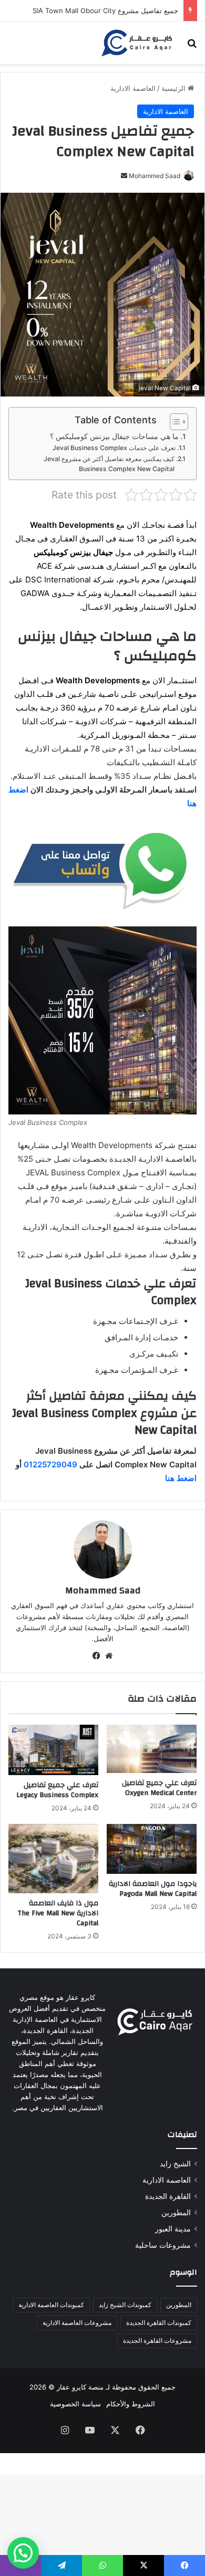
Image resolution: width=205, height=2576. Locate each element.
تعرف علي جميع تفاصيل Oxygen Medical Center (159, 1788)
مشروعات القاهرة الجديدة (157, 2340)
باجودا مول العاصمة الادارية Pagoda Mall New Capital (153, 1889)
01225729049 (50, 1464)
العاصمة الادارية (133, 88)
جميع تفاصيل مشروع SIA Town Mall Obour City (105, 11)
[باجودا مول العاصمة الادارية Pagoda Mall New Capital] (152, 1849)
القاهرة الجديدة (168, 2196)
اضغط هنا (181, 1478)
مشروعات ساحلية (163, 2245)
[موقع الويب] (109, 1656)
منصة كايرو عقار (80, 2387)
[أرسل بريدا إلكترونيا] (124, 176)
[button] (23, 2553)
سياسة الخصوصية (75, 2404)
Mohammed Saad (155, 176)
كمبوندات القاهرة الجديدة (159, 2323)
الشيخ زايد (175, 2164)
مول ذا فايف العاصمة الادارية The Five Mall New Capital (58, 1913)
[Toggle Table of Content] (174, 422)
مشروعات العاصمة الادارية (77, 2323)
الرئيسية (175, 88)
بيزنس (80, 552)
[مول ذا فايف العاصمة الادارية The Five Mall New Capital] (53, 1859)
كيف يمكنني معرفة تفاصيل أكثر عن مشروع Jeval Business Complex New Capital (109, 464)
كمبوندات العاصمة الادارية (51, 2305)
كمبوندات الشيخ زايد (125, 2305)
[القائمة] (13, 46)
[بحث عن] (192, 46)
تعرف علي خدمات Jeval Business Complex (114, 448)
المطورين (176, 2213)
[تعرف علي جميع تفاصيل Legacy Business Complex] (53, 1750)
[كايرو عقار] (137, 43)
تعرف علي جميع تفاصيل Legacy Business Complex (57, 1790)
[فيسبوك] (96, 1656)
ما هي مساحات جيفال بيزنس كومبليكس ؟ (114, 436)
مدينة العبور (173, 2229)
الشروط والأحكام (131, 2404)
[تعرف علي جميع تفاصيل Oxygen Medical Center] (152, 1749)
